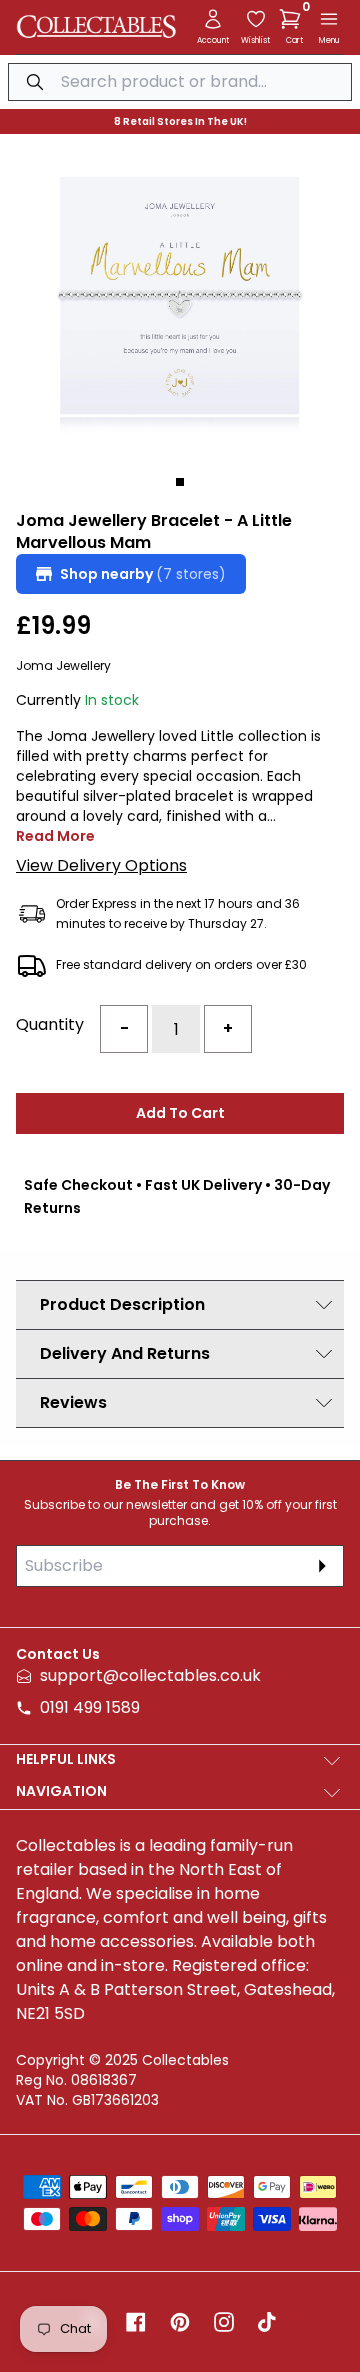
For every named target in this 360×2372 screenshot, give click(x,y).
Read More (55, 836)
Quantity (50, 1024)
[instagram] (224, 2322)
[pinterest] (180, 2322)
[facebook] (136, 2322)
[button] (294, 19)
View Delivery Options (101, 865)
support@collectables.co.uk (150, 1675)
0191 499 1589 (90, 1707)
